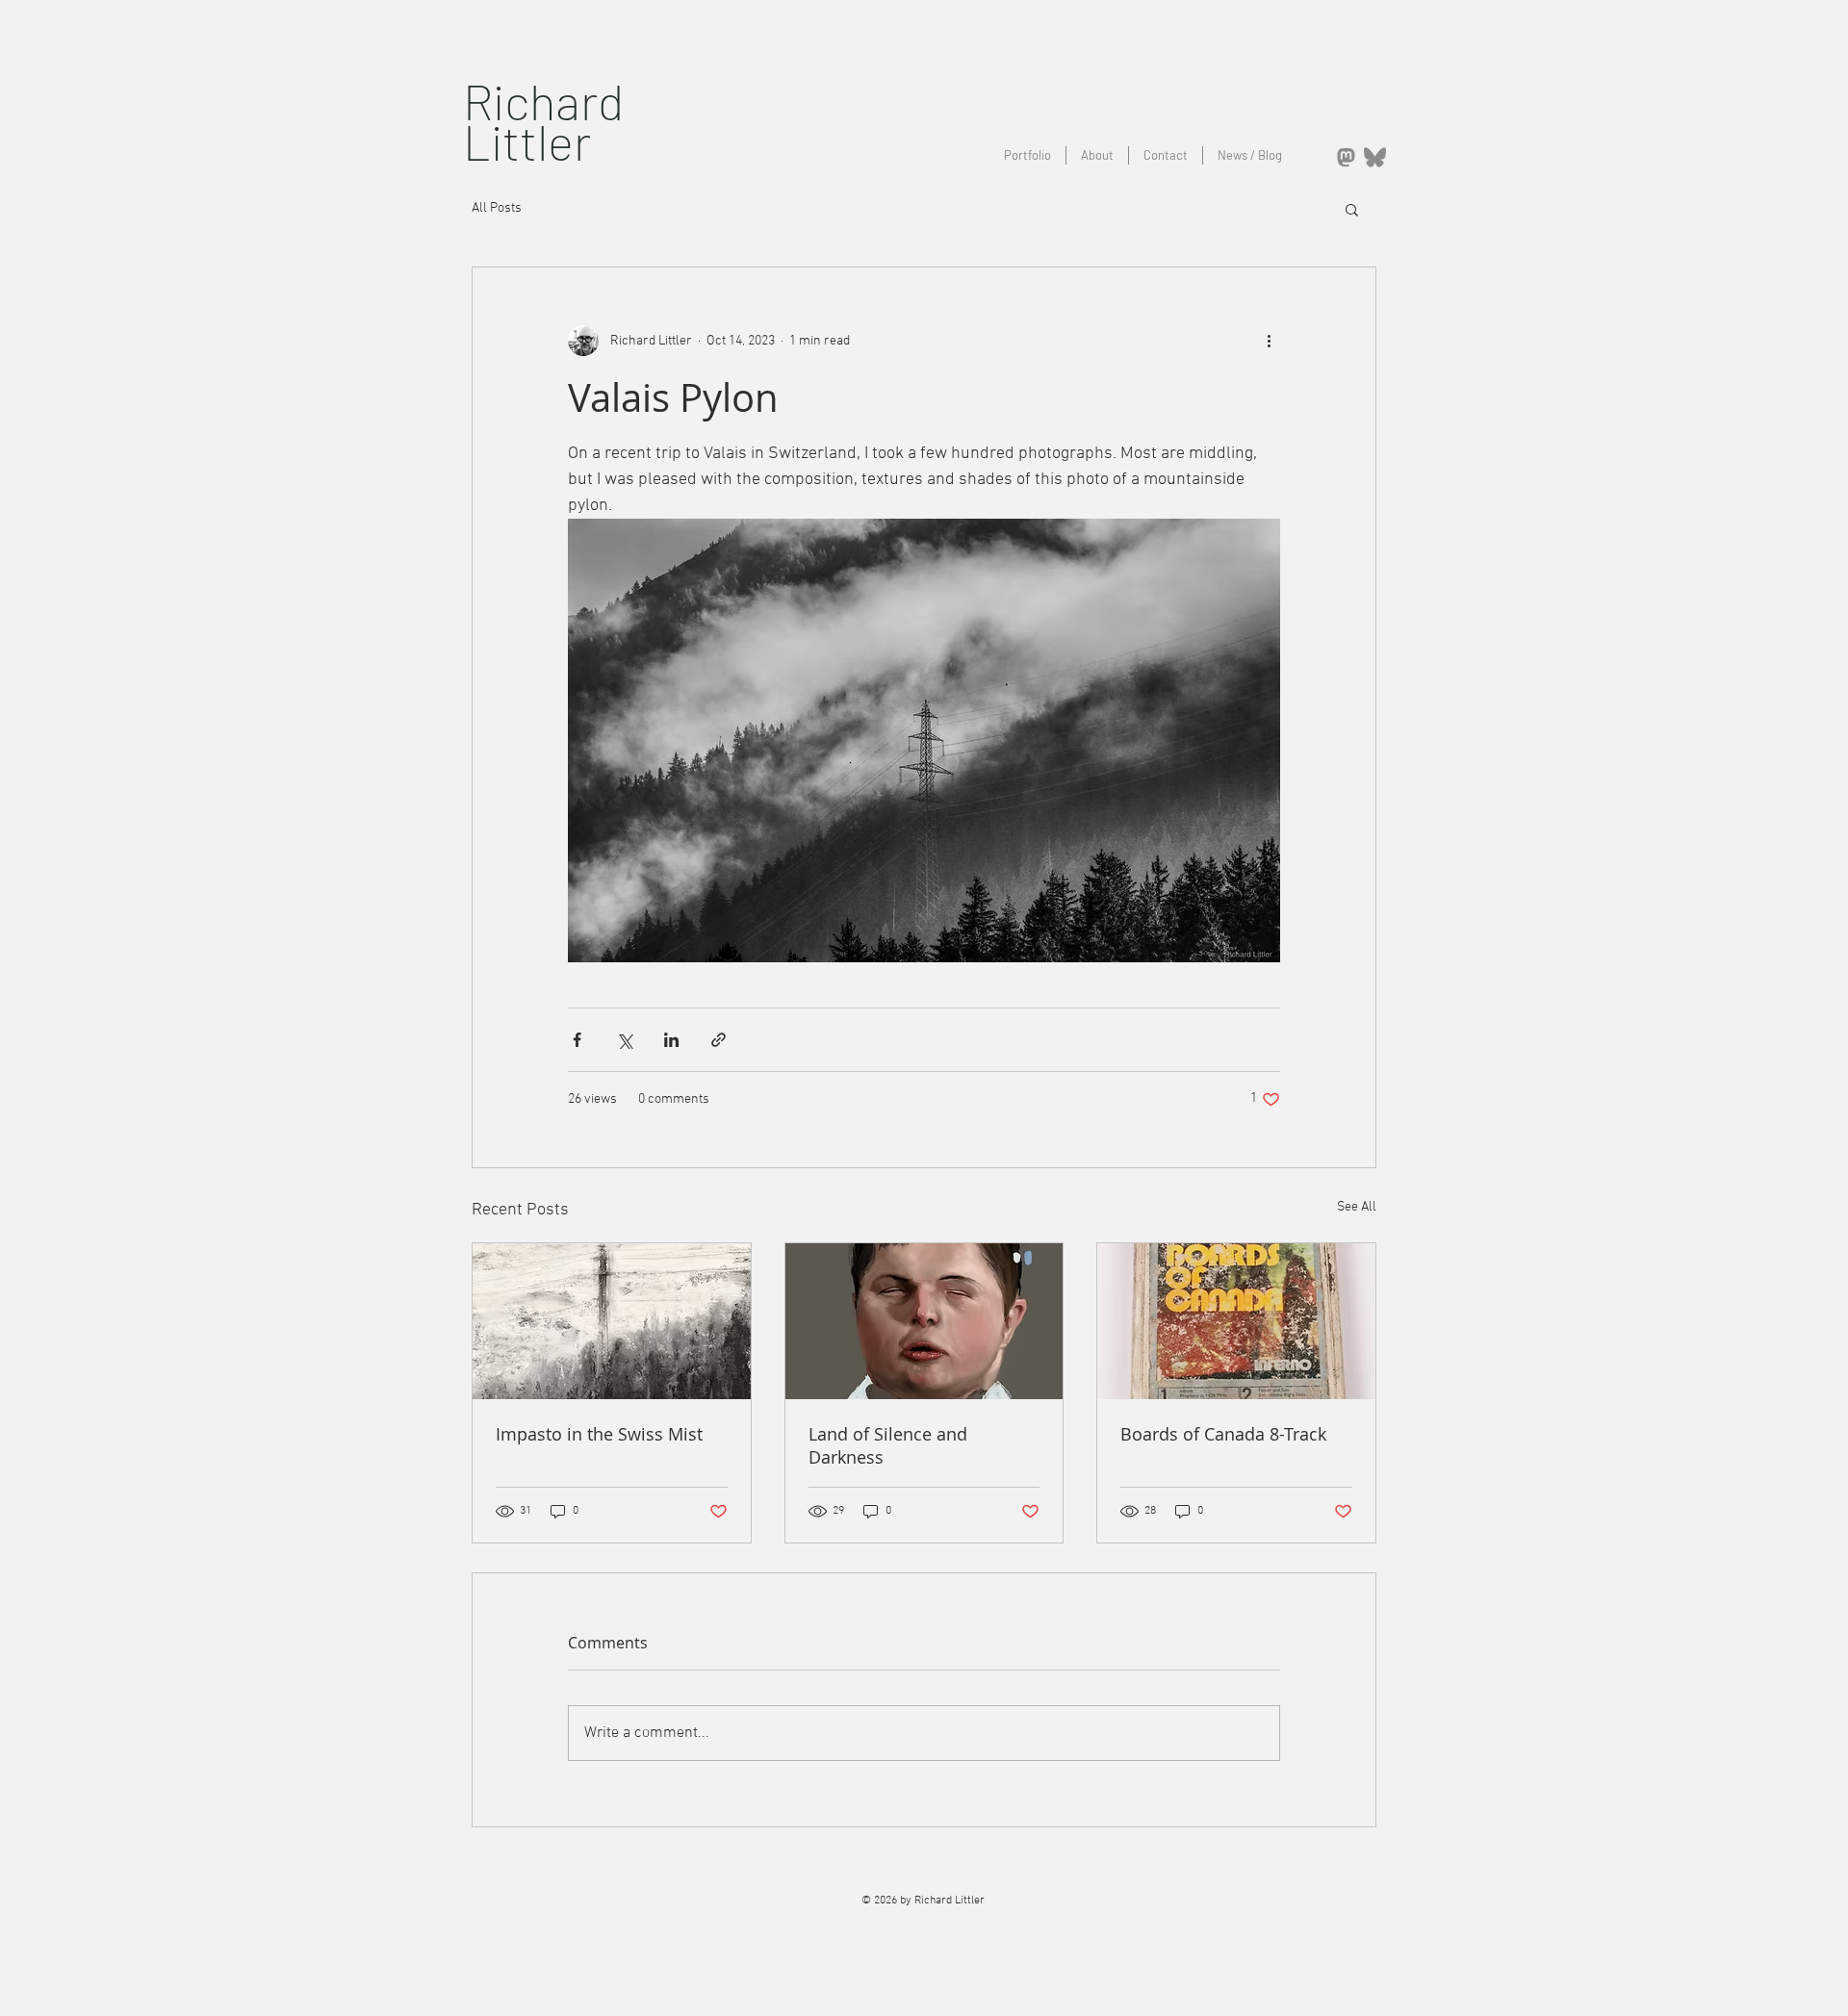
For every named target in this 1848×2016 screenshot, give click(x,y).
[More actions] (1269, 341)
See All (1357, 1207)
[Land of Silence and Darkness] (924, 1321)
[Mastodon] (1346, 157)
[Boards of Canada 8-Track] (1236, 1321)
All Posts (497, 208)
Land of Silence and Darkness (888, 1445)
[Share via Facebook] (577, 1040)
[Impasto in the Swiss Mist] (612, 1321)
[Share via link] (719, 1040)
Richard (543, 101)
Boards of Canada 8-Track (1223, 1434)
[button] (1352, 209)
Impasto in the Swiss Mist (599, 1434)
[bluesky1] (1375, 157)
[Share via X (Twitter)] (624, 1040)
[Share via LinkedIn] (671, 1040)
